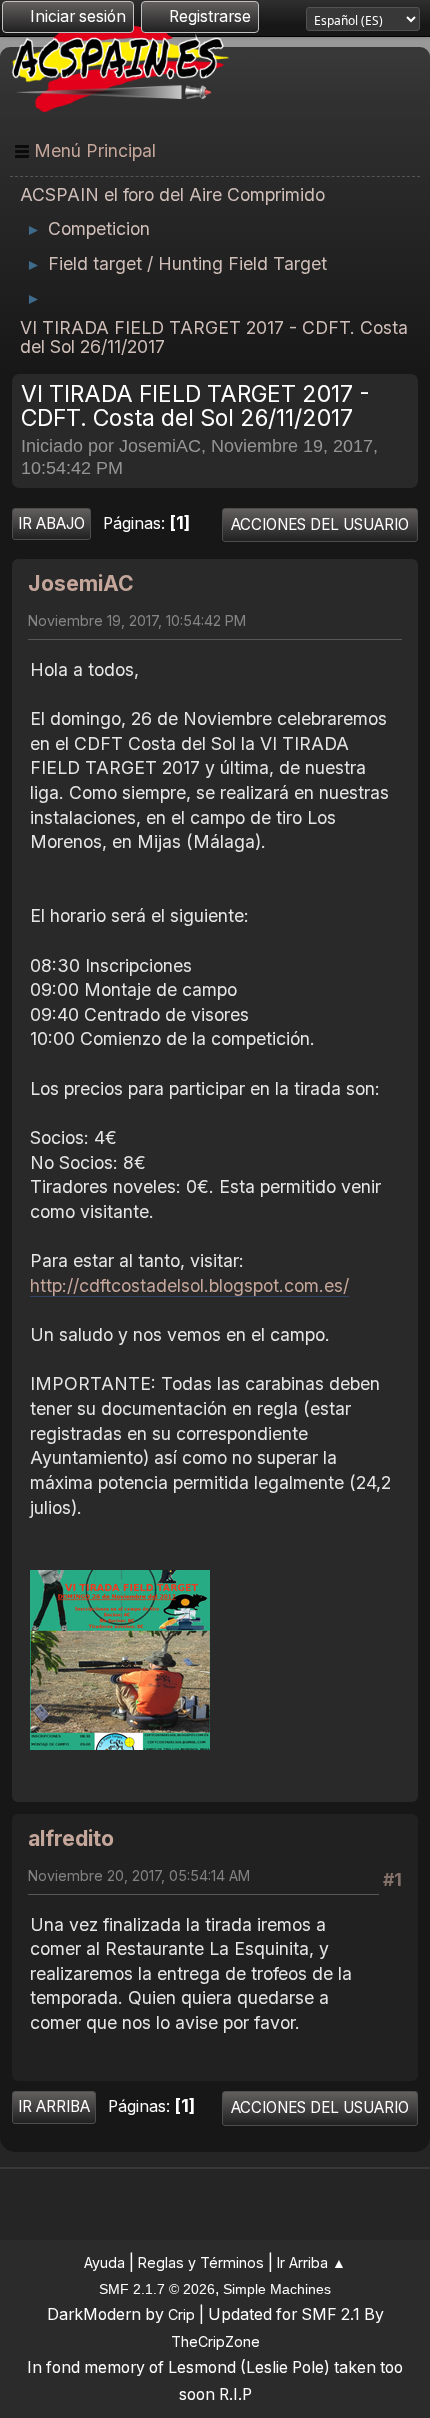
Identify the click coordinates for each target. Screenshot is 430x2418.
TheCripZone (215, 2341)
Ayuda (104, 2262)
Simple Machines (277, 2289)
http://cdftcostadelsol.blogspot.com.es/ (189, 1285)
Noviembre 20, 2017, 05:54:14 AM (139, 1875)
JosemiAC (81, 583)
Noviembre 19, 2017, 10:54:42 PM (137, 620)
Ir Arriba (54, 2106)
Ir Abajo (51, 523)
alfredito (71, 1838)
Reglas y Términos (201, 2262)
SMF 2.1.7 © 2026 (157, 2289)
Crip (181, 2314)
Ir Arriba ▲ (311, 2262)
